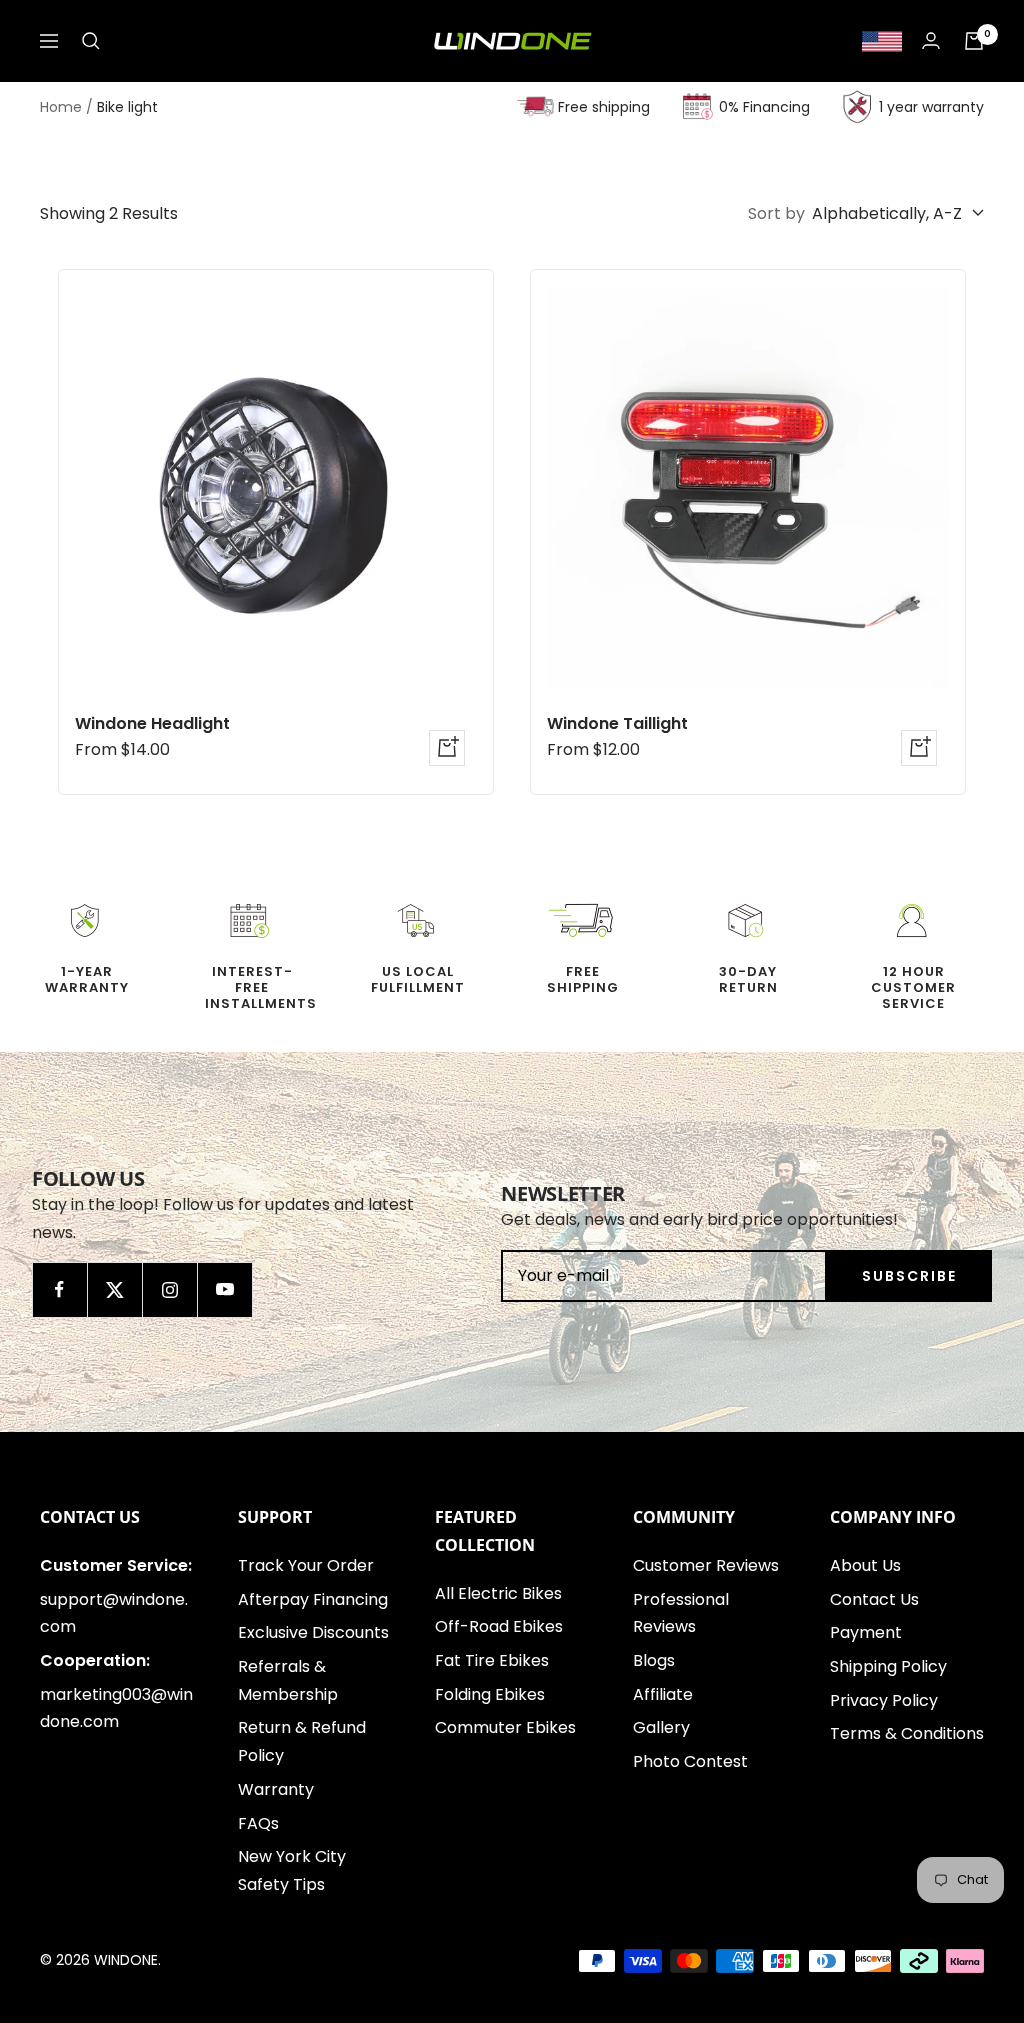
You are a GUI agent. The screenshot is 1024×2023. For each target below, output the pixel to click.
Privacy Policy (884, 1700)
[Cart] (974, 41)
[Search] (91, 41)
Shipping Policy (888, 1666)
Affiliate (663, 1694)
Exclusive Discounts (313, 1632)
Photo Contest (690, 1761)
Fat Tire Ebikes (492, 1660)
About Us (865, 1565)
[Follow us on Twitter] (114, 1289)
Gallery (661, 1727)
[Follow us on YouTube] (224, 1289)
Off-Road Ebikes (499, 1626)
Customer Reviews (706, 1565)
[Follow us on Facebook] (59, 1289)
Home (61, 107)
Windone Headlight (152, 723)
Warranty (276, 1789)
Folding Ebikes (490, 1694)
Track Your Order (306, 1565)
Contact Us (874, 1599)
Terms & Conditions (907, 1733)
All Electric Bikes (498, 1593)
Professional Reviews (681, 1613)
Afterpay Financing (313, 1599)
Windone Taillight (617, 723)
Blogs (654, 1660)
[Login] (931, 40)
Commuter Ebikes (505, 1727)
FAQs (258, 1823)
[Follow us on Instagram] (169, 1289)
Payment (866, 1632)
